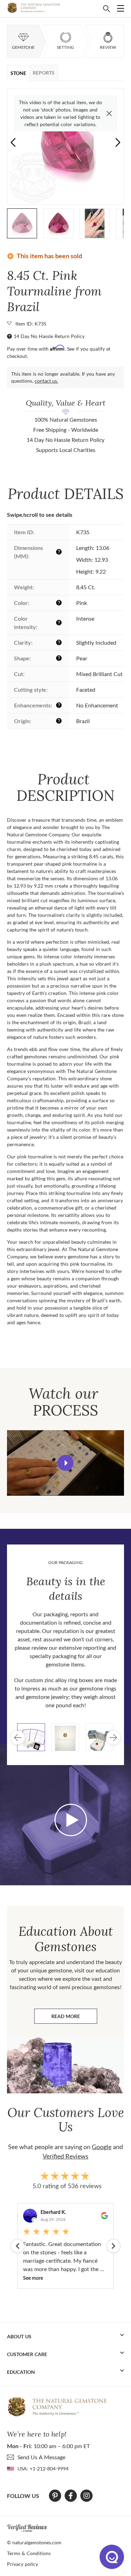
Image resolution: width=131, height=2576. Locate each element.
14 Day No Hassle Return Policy (49, 336)
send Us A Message (41, 2457)
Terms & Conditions (29, 2553)
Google (102, 2147)
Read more (74, 2018)
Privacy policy (23, 2564)
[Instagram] (87, 2496)
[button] (118, 142)
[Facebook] (71, 2496)
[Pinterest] (55, 2496)
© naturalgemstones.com (34, 2542)
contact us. (46, 381)
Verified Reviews (65, 2156)
